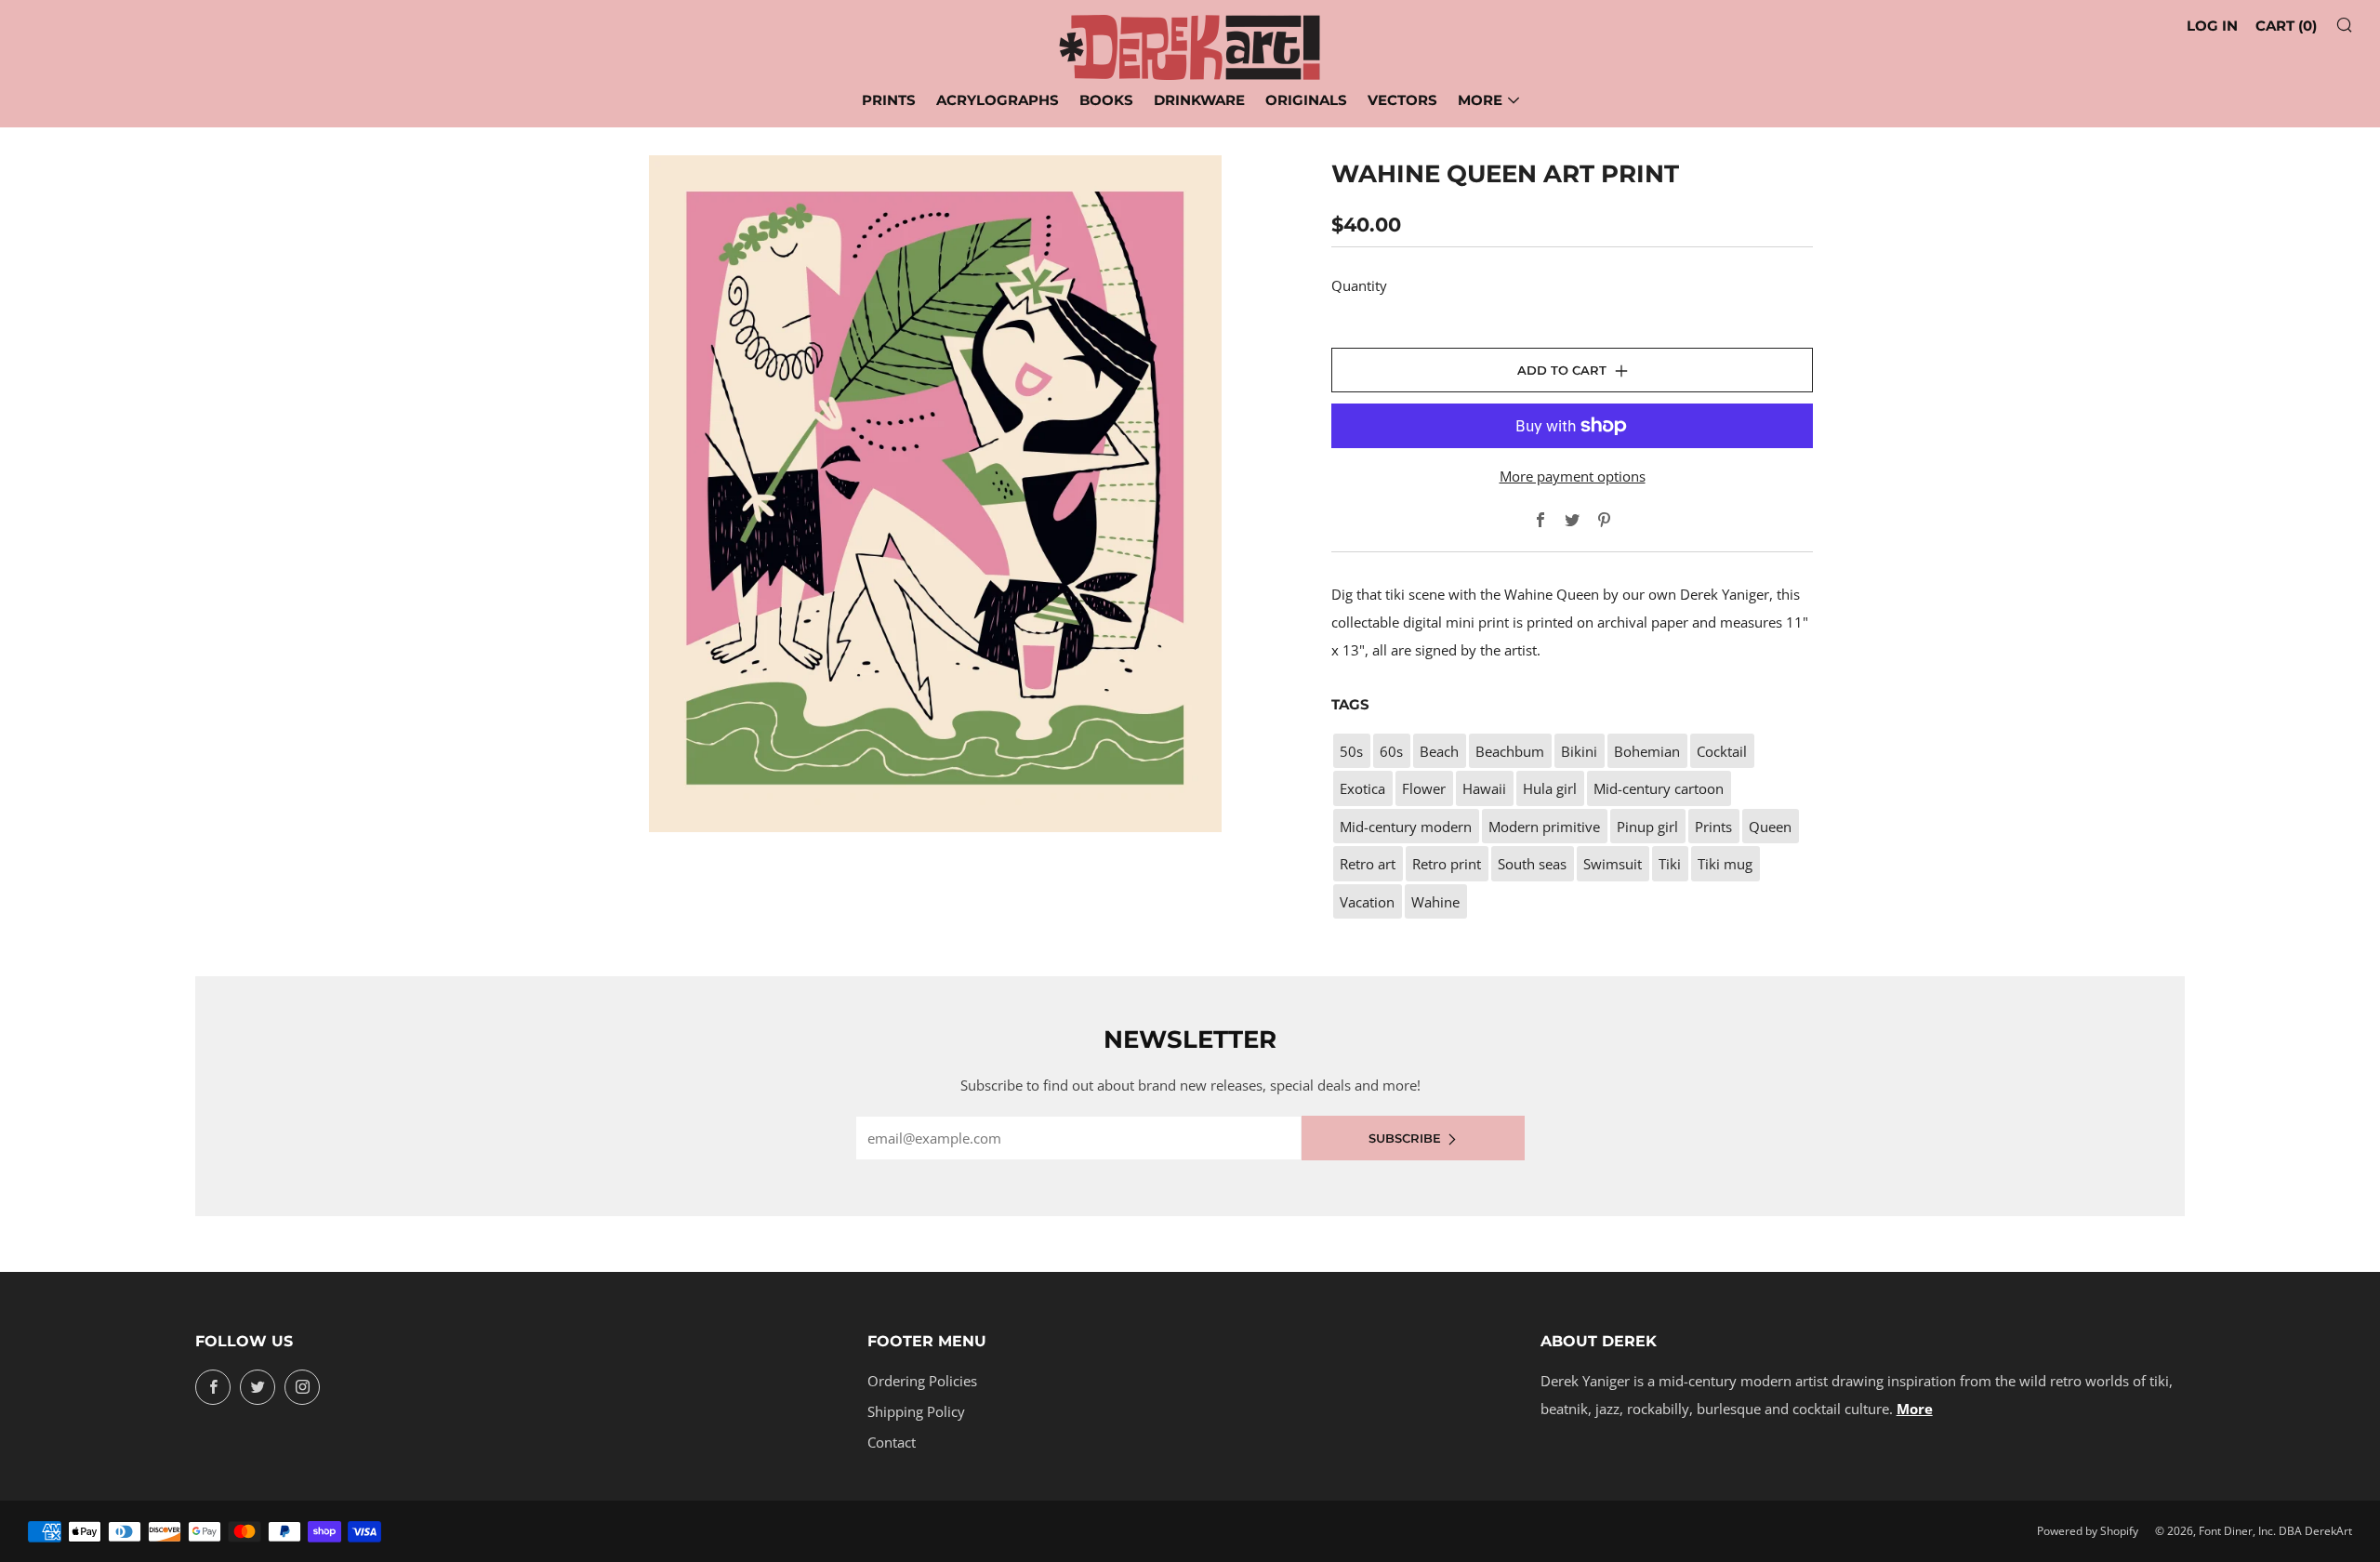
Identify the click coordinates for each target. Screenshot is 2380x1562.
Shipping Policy (916, 1411)
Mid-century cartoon (1659, 788)
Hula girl (1550, 788)
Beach (1439, 751)
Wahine (1435, 902)
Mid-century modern (1406, 827)
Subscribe (1405, 1138)
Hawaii (1484, 788)
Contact (892, 1442)
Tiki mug (1725, 864)
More (1480, 100)
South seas (1532, 864)
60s (1391, 751)
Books (1106, 100)
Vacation (1367, 902)
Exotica (1362, 788)
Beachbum (1510, 751)
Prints (889, 100)
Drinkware (1199, 100)
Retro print (1447, 864)
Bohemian (1647, 751)
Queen (1770, 827)
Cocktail (1722, 751)
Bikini (1579, 751)
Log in (2212, 26)
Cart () (2286, 26)
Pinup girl (1647, 827)
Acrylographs (998, 100)
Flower (1424, 788)
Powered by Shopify (2088, 1531)
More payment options (1573, 476)
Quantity (1359, 285)
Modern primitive (1544, 827)
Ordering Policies (922, 1381)
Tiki (1670, 864)
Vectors (1402, 100)
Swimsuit (1613, 864)
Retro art (1368, 864)
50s (1351, 751)
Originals (1306, 100)
